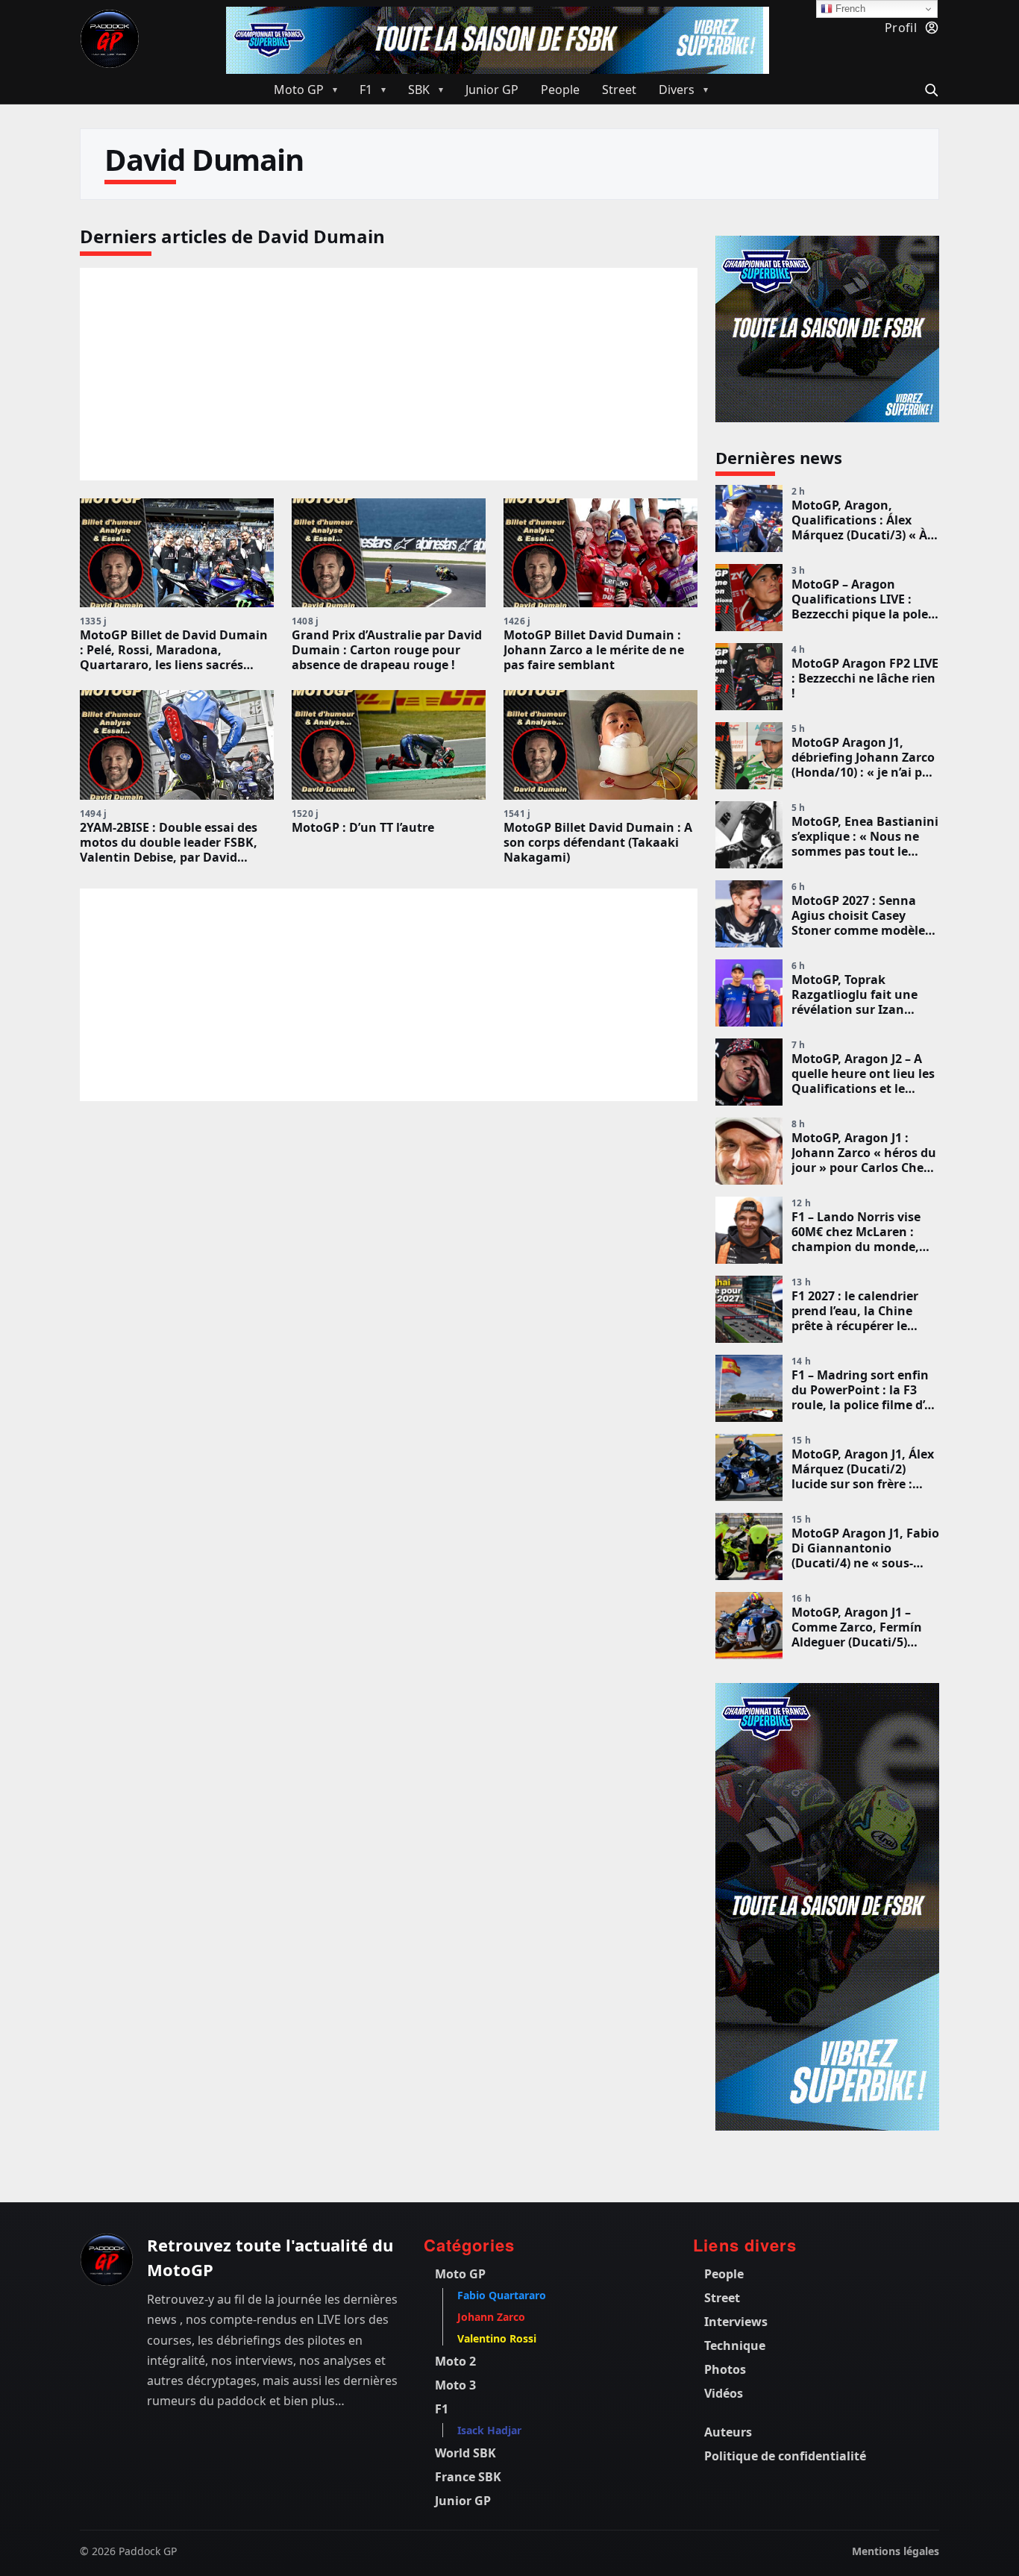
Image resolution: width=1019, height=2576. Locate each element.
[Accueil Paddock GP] (107, 2260)
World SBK (465, 2453)
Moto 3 (455, 2385)
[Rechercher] (929, 88)
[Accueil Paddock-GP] (110, 39)
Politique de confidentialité (785, 2456)
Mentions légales (896, 2551)
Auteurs (728, 2432)
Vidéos (724, 2393)
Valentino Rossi (497, 2338)
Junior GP (463, 2501)
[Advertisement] (389, 324)
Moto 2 (455, 2361)
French (849, 9)
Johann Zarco (491, 2317)
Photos (725, 2369)
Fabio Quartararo (502, 2295)
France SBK (468, 2477)
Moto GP (460, 2274)
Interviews (736, 2322)
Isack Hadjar (489, 2430)
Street (722, 2298)
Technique (735, 2345)
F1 (442, 2409)
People (724, 2274)
